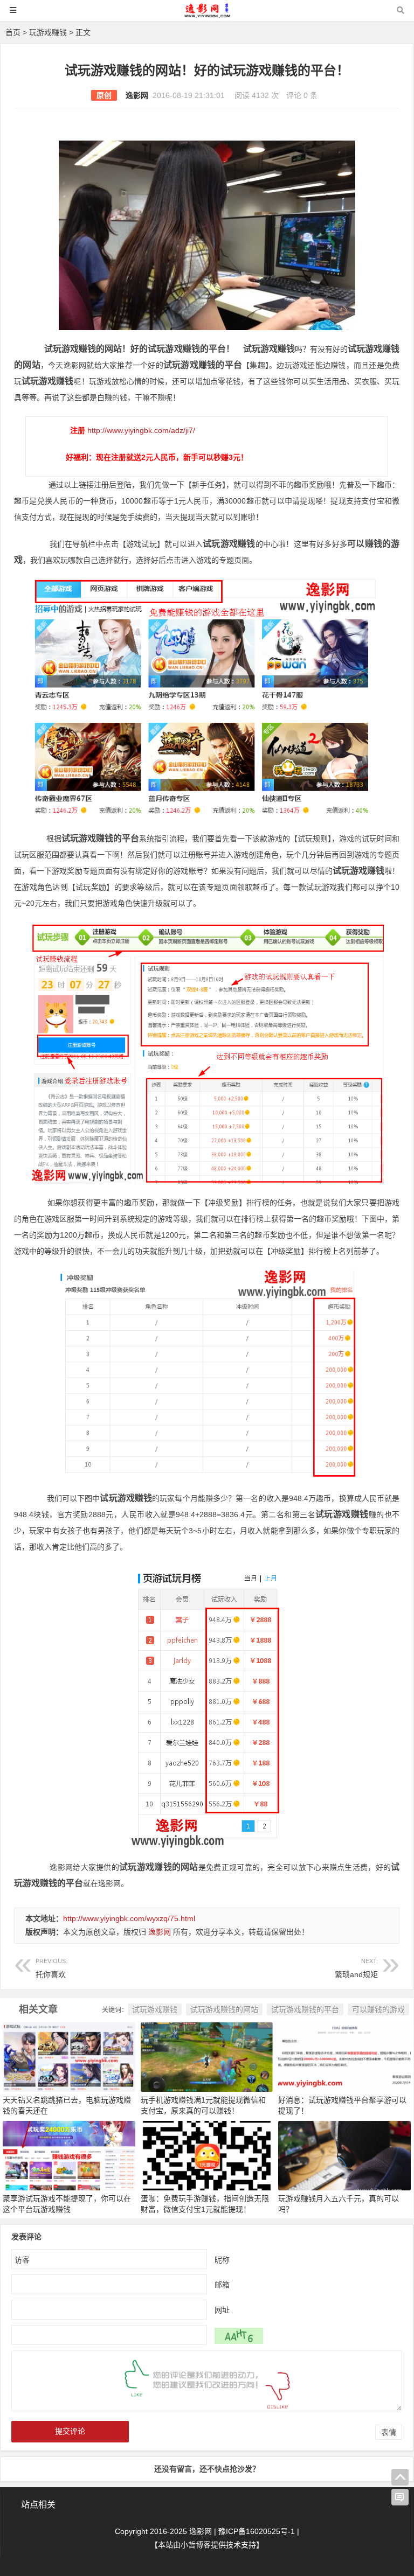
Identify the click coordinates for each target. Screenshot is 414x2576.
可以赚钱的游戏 (378, 2009)
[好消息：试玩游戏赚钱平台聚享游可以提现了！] (344, 2056)
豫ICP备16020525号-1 (257, 2531)
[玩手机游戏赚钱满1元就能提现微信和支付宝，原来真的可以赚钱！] (207, 2056)
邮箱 (222, 2285)
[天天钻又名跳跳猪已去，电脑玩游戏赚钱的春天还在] (69, 2056)
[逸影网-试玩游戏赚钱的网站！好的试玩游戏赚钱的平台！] (207, 15)
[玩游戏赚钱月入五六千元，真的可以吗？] (344, 2155)
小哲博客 (196, 2545)
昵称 (222, 2260)
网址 (222, 2310)
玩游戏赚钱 (48, 32)
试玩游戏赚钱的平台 (305, 2009)
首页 (13, 32)
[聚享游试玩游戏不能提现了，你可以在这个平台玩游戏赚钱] (69, 2155)
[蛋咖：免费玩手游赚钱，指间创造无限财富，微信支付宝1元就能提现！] (207, 2155)
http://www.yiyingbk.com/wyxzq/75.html (129, 1918)
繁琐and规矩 (356, 1968)
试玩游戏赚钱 (155, 2009)
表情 (389, 2432)
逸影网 (137, 95)
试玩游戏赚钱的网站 (224, 2009)
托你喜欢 (51, 1968)
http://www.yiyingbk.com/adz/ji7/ (141, 430)
